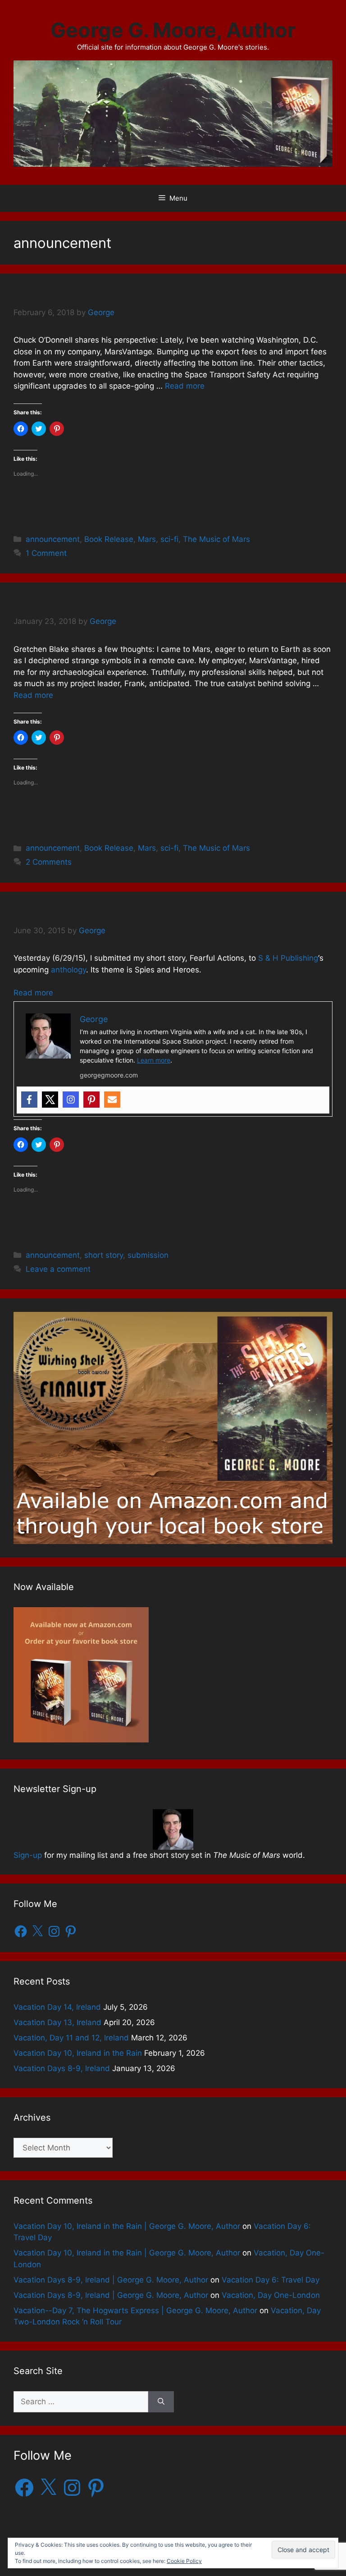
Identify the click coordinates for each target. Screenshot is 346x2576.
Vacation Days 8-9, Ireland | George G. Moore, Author (111, 2280)
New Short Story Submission (96, 912)
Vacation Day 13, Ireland (57, 2022)
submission (148, 1255)
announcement (53, 539)
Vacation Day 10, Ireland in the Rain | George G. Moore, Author (127, 2226)
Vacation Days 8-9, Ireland (62, 2068)
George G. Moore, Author (173, 30)
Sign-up (28, 1855)
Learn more (154, 1060)
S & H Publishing (288, 958)
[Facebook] (29, 1100)
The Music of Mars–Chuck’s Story (109, 294)
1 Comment (46, 553)
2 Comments (49, 862)
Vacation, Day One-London (271, 2295)
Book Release (109, 539)
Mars (147, 539)
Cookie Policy (184, 2561)
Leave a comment (58, 1269)
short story (104, 1255)
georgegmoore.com (109, 1075)
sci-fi (169, 539)
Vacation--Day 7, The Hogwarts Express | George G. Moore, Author (135, 2310)
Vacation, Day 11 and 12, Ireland (71, 2038)
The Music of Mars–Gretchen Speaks (120, 603)
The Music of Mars (216, 539)
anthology (68, 970)
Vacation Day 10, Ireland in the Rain (78, 2053)
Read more (185, 386)
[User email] (112, 1100)
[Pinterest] (91, 1100)
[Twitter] (50, 1100)
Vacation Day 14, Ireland (57, 2007)
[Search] (161, 2402)
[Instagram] (71, 1100)
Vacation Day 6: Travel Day (271, 2280)
